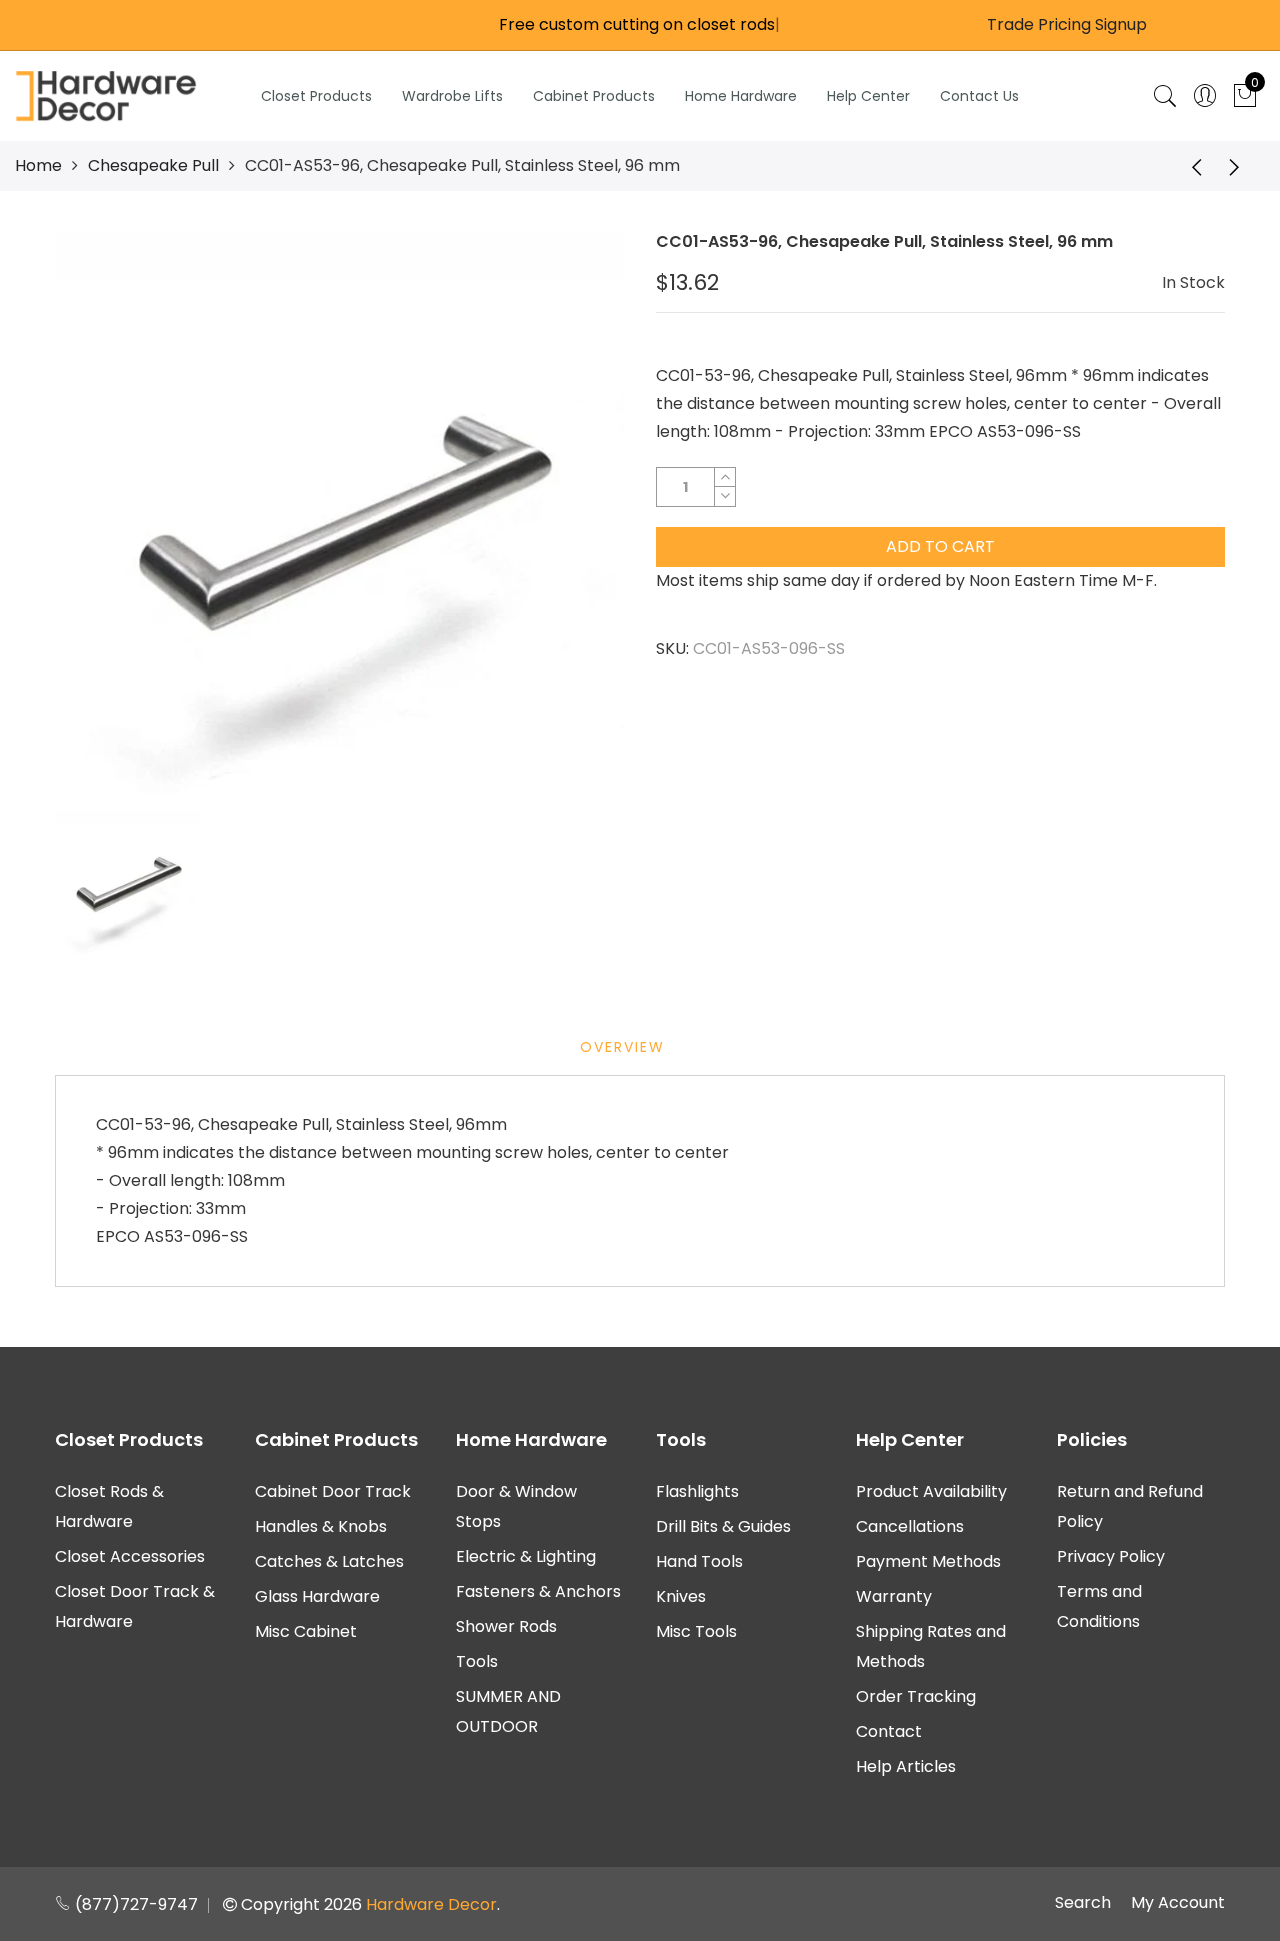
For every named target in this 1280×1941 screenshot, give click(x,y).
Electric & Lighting (526, 1556)
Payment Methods (928, 1561)
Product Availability (931, 1491)
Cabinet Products (594, 96)
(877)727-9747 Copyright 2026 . (285, 1904)
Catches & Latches (329, 1561)
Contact (889, 1731)
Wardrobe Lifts (452, 96)
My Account (1178, 1902)
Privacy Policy (1111, 1556)
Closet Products (316, 96)
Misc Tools (696, 1631)
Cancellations (910, 1526)
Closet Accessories (130, 1556)
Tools (477, 1661)
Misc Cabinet (306, 1631)
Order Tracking (916, 1696)
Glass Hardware (317, 1596)
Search (1083, 1902)
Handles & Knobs (321, 1526)
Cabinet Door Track (333, 1491)
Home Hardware (741, 96)
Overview (622, 1047)
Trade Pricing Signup (1067, 24)
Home (38, 165)
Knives (681, 1596)
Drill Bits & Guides (723, 1526)
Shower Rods (506, 1626)
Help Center (868, 96)
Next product (1240, 166)
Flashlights (697, 1491)
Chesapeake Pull (153, 165)
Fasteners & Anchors (538, 1591)
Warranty (894, 1596)
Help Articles (906, 1766)
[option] (339, 515)
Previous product (1190, 166)
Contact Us (979, 96)
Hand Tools (699, 1561)
